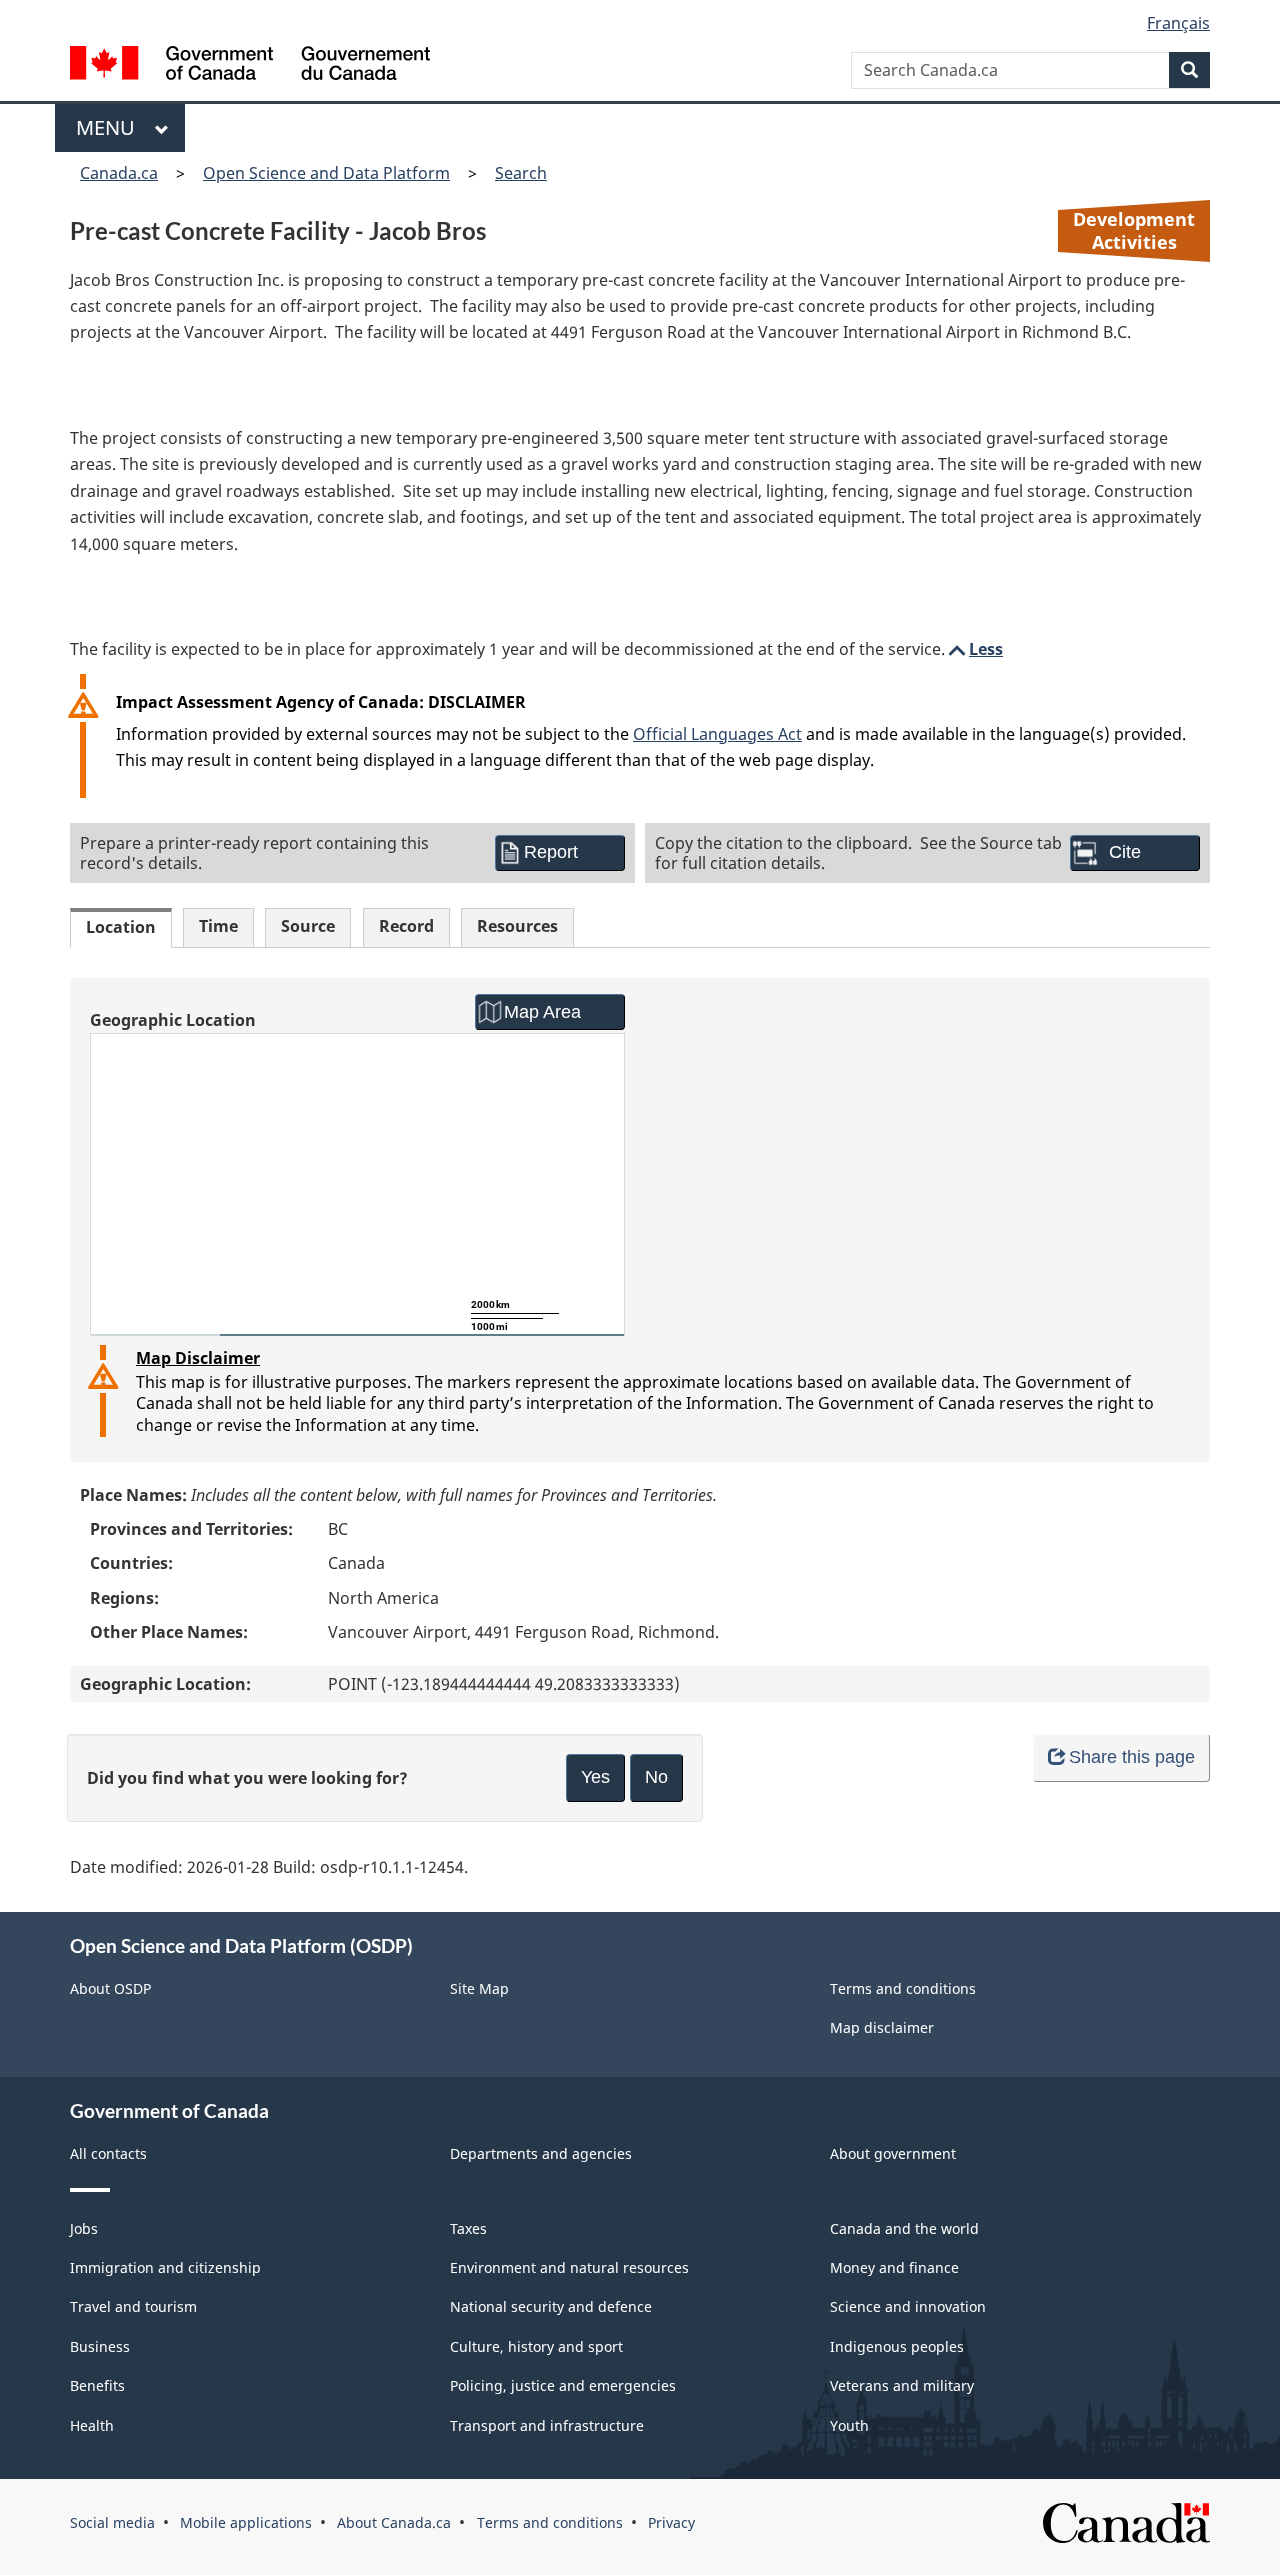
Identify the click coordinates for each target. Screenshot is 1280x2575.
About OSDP (110, 1988)
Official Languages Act (717, 734)
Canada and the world (904, 2228)
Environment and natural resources (569, 2267)
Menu (110, 127)
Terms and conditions (903, 1988)
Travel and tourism (133, 2306)
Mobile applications (246, 2522)
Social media (112, 2522)
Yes (595, 1777)
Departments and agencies (541, 2153)
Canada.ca (119, 173)
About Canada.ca (394, 2522)
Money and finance (894, 2267)
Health (92, 2425)
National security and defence (551, 2306)
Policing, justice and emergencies (563, 2385)
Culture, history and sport (536, 2346)
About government (893, 2153)
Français (1178, 23)
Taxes (468, 2228)
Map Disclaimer (198, 1358)
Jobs (84, 2228)
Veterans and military (902, 2385)
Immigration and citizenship (165, 2267)
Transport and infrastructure (547, 2425)
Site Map (479, 1988)
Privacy (671, 2522)
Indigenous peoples (897, 2346)
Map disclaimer (882, 2027)
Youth (849, 2425)
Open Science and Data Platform (326, 173)
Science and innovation (908, 2306)
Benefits (97, 2385)
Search (521, 173)
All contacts (108, 2153)
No (656, 1777)
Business (100, 2346)
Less (974, 649)
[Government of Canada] (250, 65)
